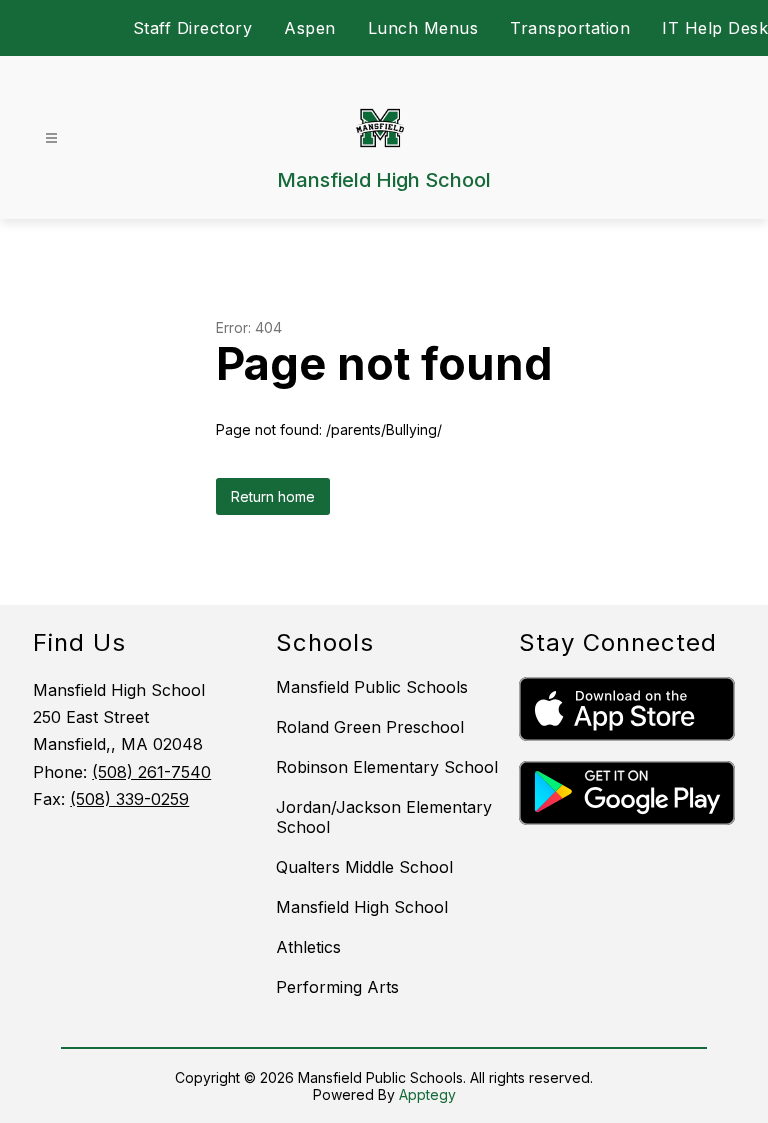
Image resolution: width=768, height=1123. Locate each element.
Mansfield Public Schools (372, 687)
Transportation (570, 28)
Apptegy (427, 1094)
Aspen (310, 28)
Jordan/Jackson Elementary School (384, 817)
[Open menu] (51, 138)
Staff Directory (193, 28)
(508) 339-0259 (129, 799)
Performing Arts (337, 987)
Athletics (308, 947)
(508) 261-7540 (151, 772)
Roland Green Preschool (370, 727)
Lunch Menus (423, 28)
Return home (273, 496)
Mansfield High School (362, 907)
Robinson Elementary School (387, 767)
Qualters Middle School (364, 867)
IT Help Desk (715, 28)
